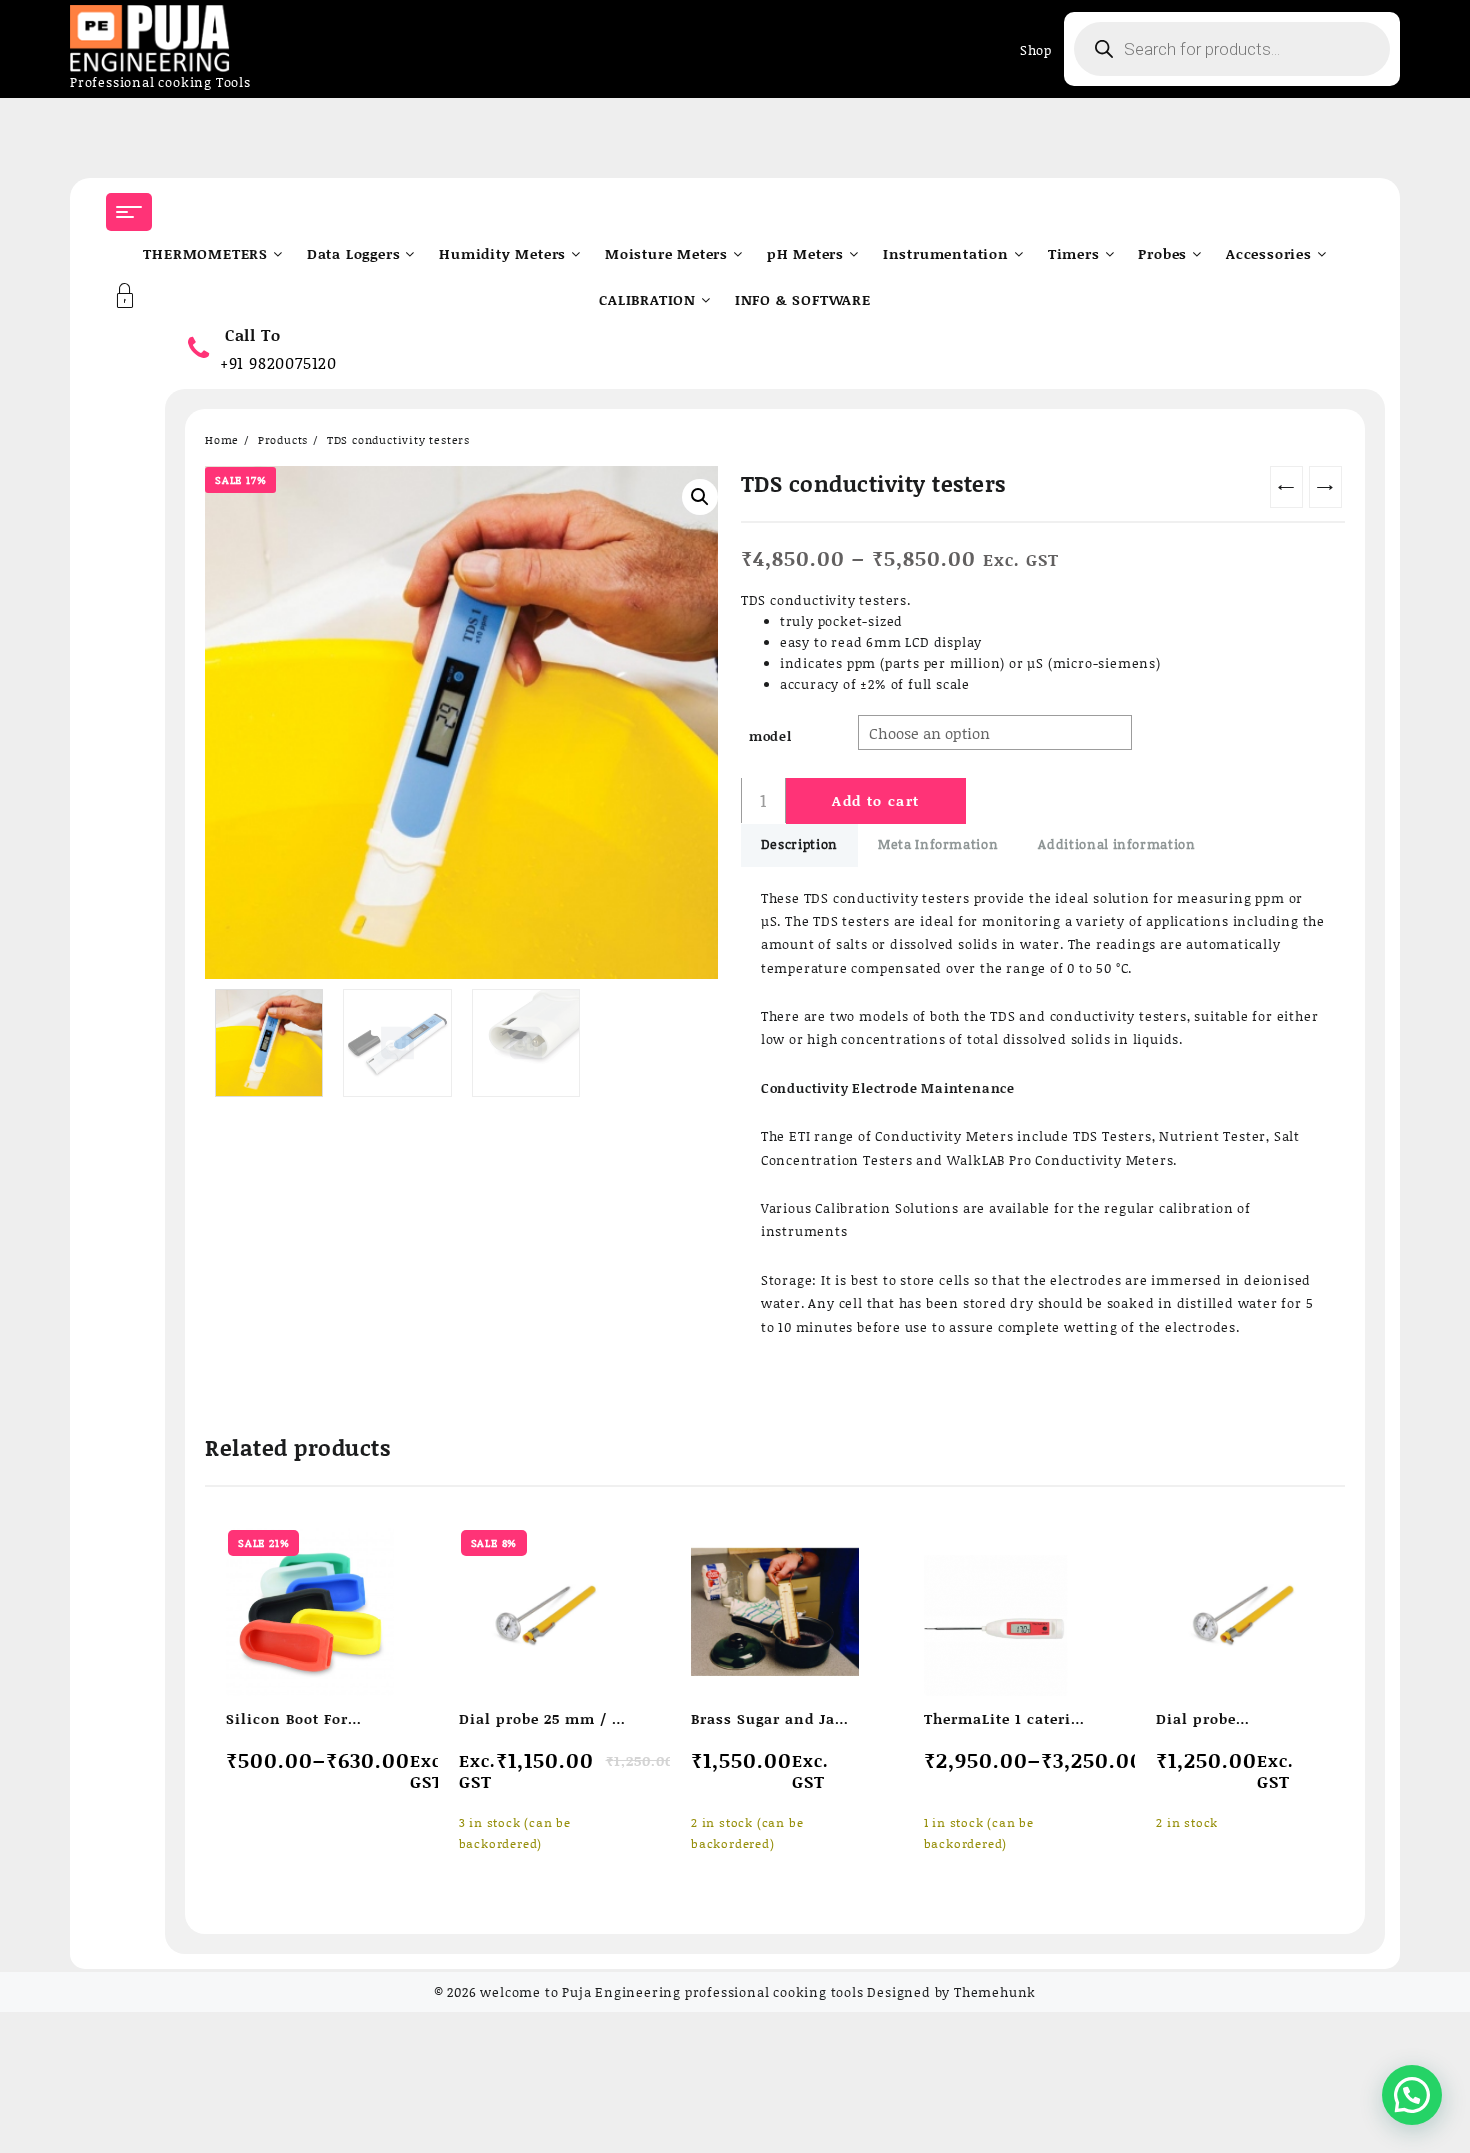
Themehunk (995, 1992)
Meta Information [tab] (938, 844)
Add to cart (875, 800)
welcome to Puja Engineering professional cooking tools (671, 1992)
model (770, 736)
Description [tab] (799, 844)
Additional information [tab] (1116, 844)
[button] (700, 497)
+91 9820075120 (278, 362)
